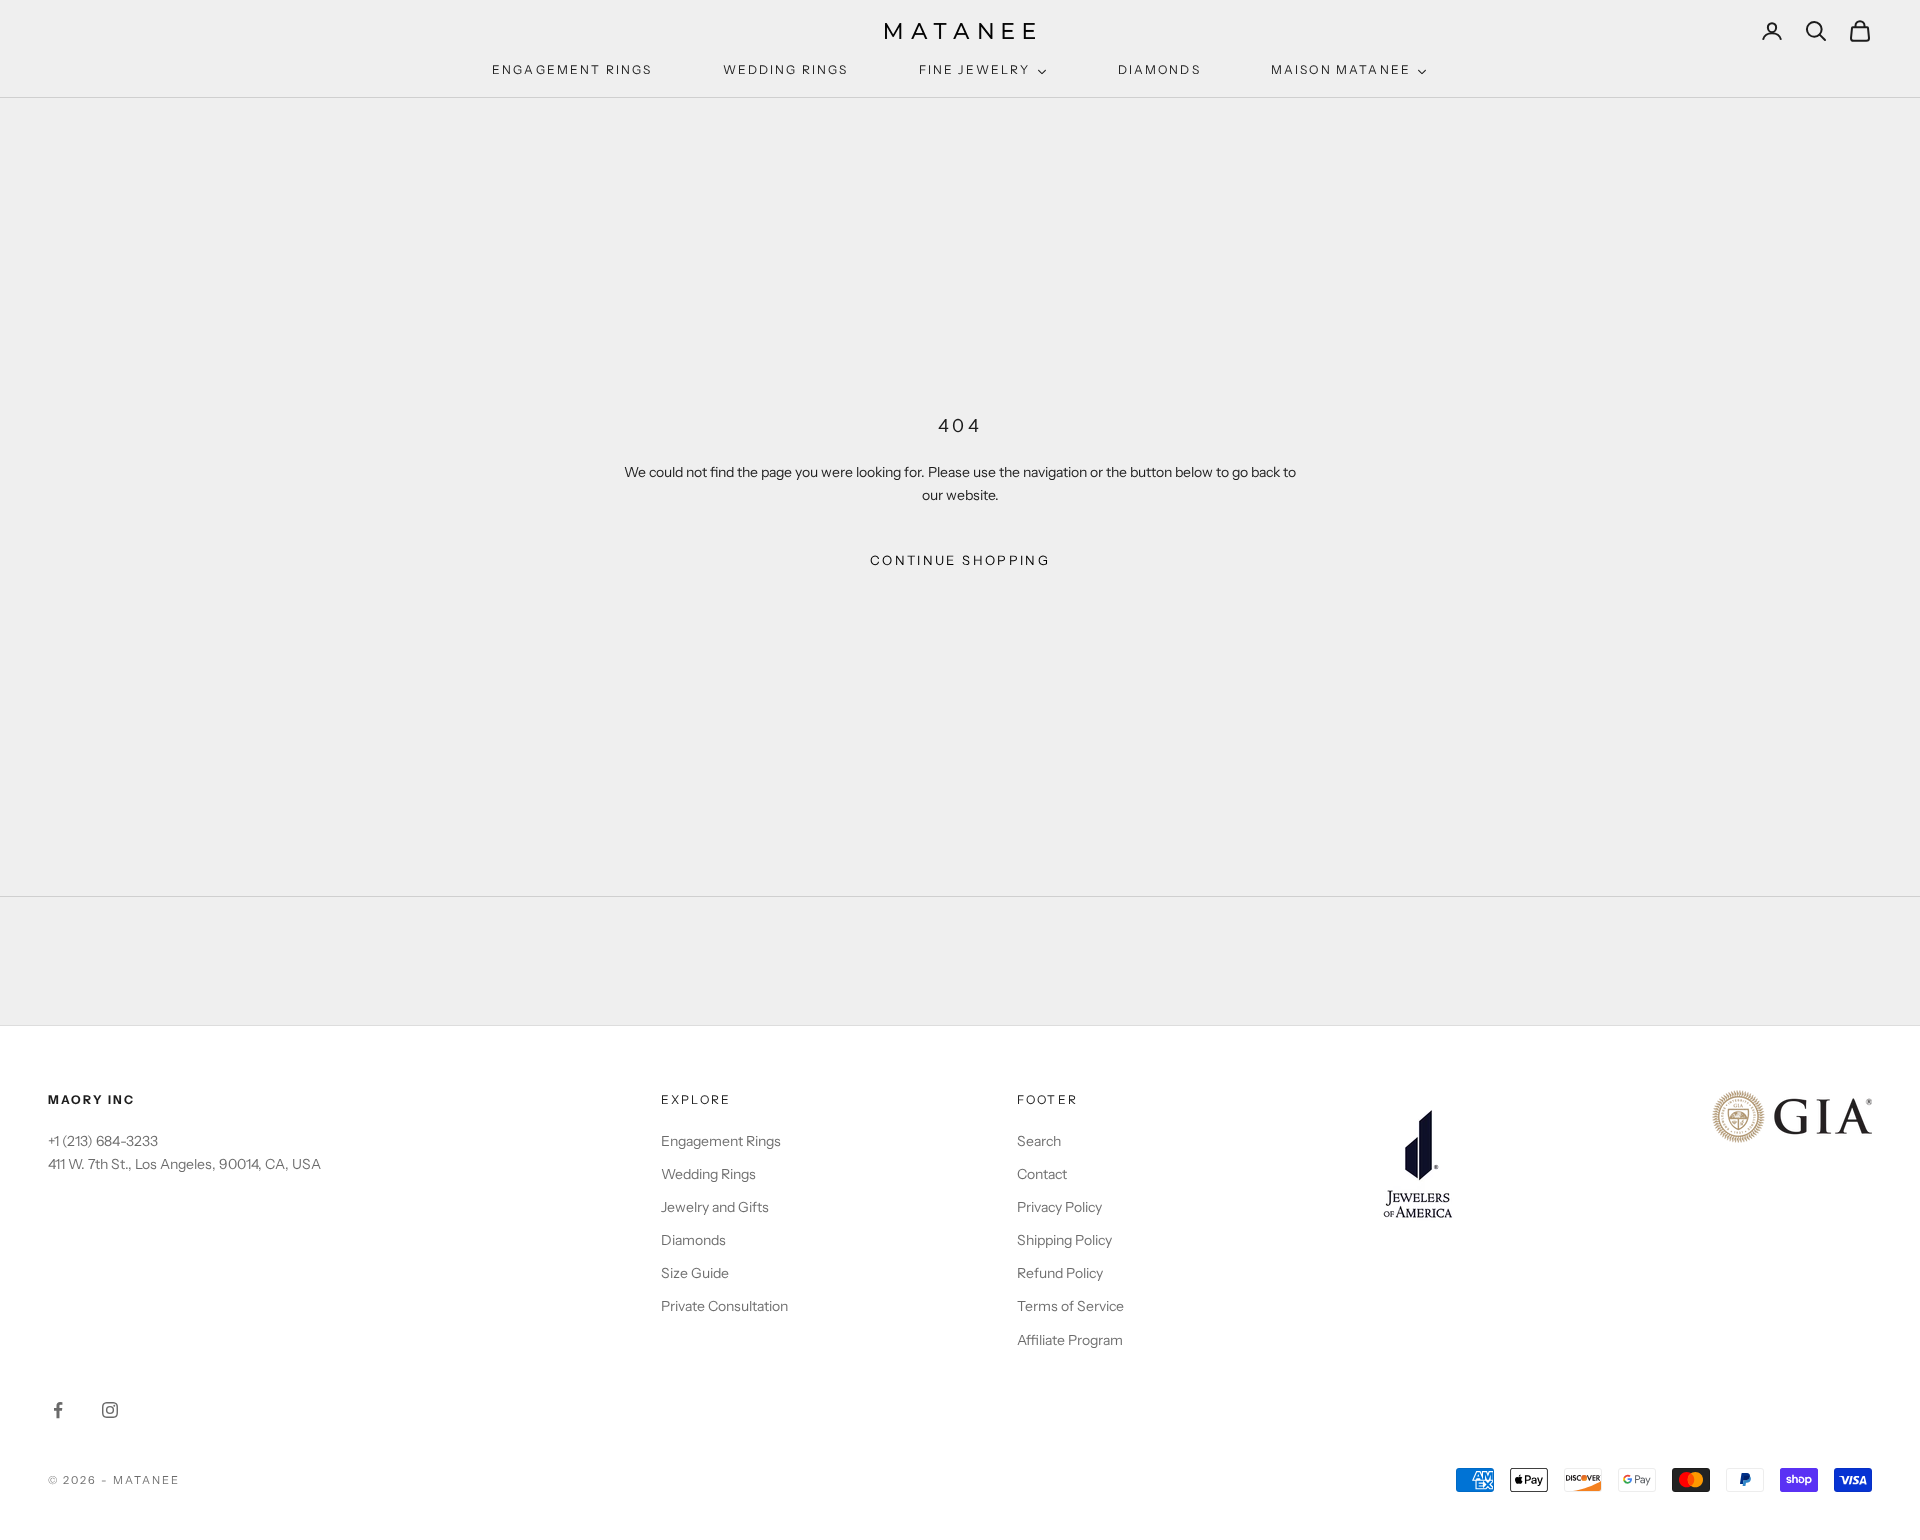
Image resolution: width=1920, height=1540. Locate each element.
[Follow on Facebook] (58, 1410)
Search (1039, 1141)
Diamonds (693, 1240)
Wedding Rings (708, 1174)
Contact (1042, 1174)
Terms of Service (1070, 1306)
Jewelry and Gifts (715, 1207)
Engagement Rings (721, 1141)
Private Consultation (724, 1306)
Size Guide (695, 1273)
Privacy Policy (1059, 1207)
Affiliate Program (1070, 1340)
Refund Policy (1060, 1273)
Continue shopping (960, 560)
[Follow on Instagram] (110, 1410)
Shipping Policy (1064, 1240)
